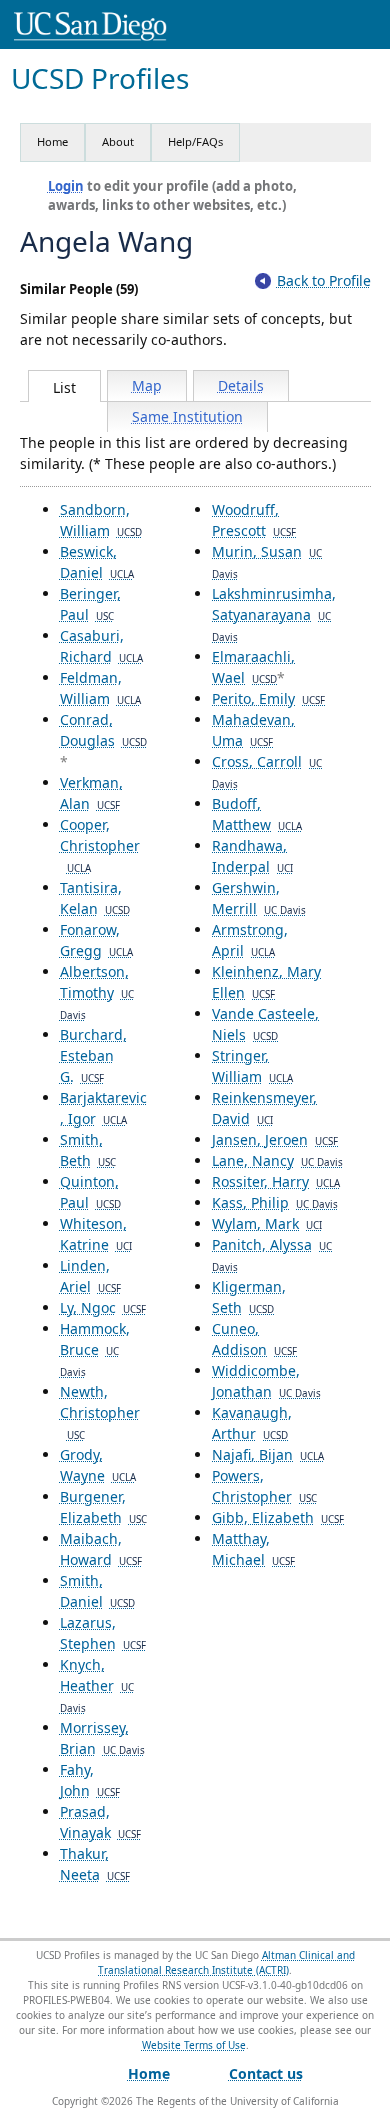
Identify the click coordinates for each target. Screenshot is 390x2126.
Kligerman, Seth (249, 1297)
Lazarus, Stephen (103, 1633)
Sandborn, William (101, 520)
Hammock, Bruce (95, 1349)
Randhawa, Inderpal (252, 856)
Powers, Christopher (264, 1486)
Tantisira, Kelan (95, 898)
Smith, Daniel (97, 1591)
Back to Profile (324, 280)
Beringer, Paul (90, 604)
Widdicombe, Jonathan (266, 1381)
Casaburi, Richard (101, 646)
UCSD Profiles (100, 78)
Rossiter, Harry (276, 1181)
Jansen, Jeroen (275, 1139)
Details (241, 385)
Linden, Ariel (90, 1276)
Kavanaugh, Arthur (252, 1423)
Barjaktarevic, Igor (103, 1108)
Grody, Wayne (98, 1465)
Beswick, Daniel (97, 562)
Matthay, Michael (253, 1549)
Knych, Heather (97, 1685)
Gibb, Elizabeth (278, 1517)
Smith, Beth (88, 1150)
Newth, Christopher (100, 1412)
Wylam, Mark (267, 1223)
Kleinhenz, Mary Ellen (266, 982)
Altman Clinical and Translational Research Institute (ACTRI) (226, 1962)
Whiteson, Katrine (96, 1234)
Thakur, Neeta (95, 1864)
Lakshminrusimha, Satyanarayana (274, 614)
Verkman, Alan (91, 793)
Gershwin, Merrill (259, 898)
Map (147, 385)
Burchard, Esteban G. (93, 1055)
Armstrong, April (250, 940)
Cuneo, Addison (254, 1339)
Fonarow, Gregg (96, 940)
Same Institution (187, 416)
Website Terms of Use (194, 2045)
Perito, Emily (268, 698)
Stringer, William (252, 1066)
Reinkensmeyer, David (264, 1108)
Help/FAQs (195, 141)
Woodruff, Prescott (254, 520)
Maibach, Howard (101, 1549)
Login (66, 186)
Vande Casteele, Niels (265, 1024)
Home (52, 141)
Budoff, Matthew (257, 814)
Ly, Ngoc (103, 1307)
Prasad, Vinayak (100, 1822)
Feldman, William (100, 688)
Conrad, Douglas (103, 730)
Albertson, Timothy (97, 992)
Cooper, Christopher (100, 845)
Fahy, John (90, 1780)
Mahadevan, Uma (253, 730)
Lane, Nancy (277, 1160)
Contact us (266, 2073)
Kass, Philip (275, 1202)
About (118, 141)
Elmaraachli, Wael (253, 667)
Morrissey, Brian (102, 1738)
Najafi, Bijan (268, 1454)
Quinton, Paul (90, 1192)
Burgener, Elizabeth (103, 1507)
